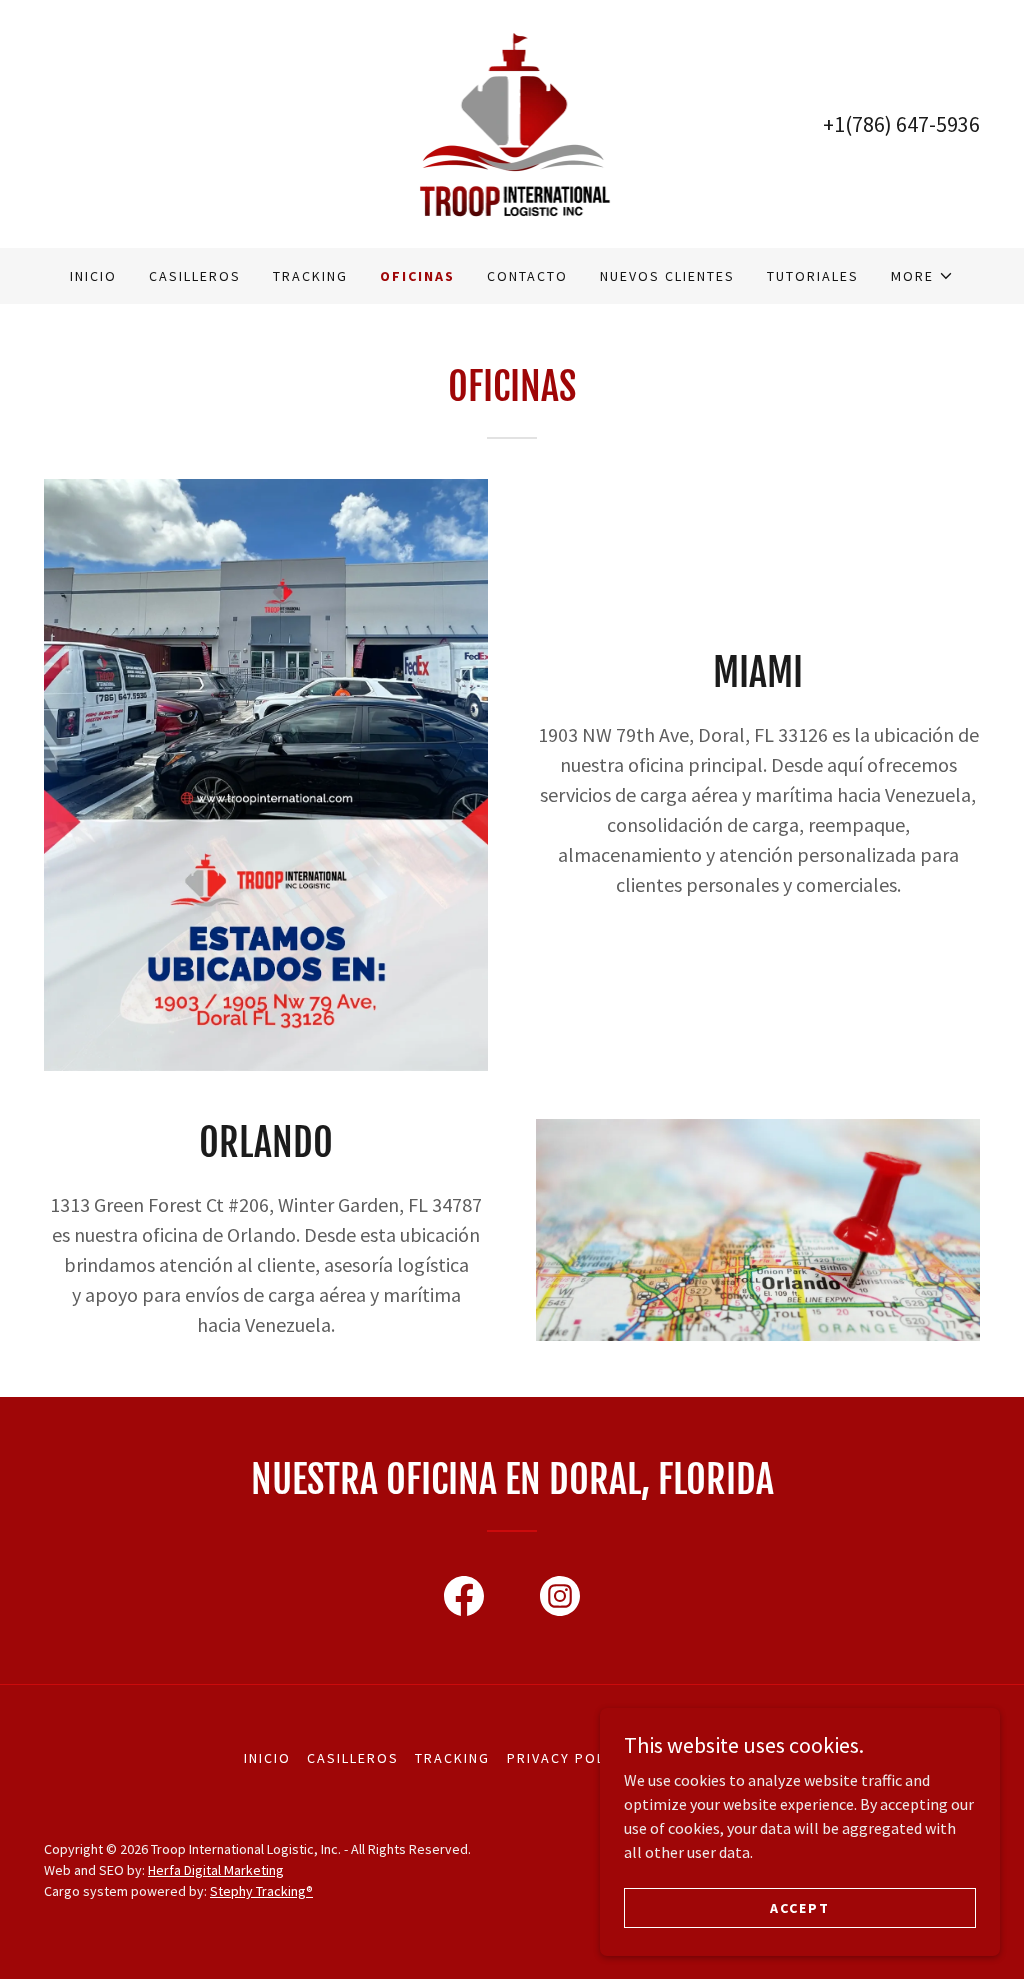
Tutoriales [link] (813, 276)
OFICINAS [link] (417, 276)
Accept (800, 1907)
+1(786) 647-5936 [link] (901, 124)
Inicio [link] (93, 276)
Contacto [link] (527, 276)
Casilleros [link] (195, 276)
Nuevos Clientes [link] (667, 276)
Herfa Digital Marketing (216, 1870)
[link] (512, 122)
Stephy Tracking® (261, 1891)
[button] (922, 276)
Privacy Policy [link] (568, 1758)
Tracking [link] (310, 276)
